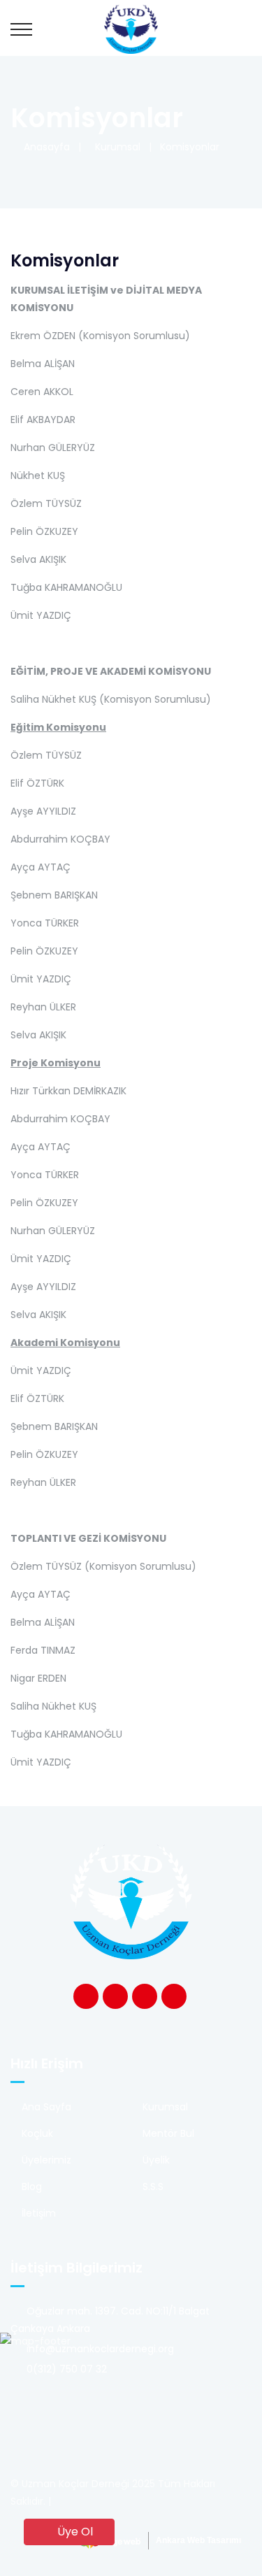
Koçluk (37, 2133)
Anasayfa (44, 147)
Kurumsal (115, 147)
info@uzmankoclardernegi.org (99, 2349)
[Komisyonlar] (131, 28)
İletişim (39, 2213)
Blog (32, 2187)
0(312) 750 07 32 (65, 2369)
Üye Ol (74, 2532)
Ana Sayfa (46, 2107)
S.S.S (153, 2187)
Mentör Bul (168, 2133)
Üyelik (156, 2160)
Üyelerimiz (46, 2160)
